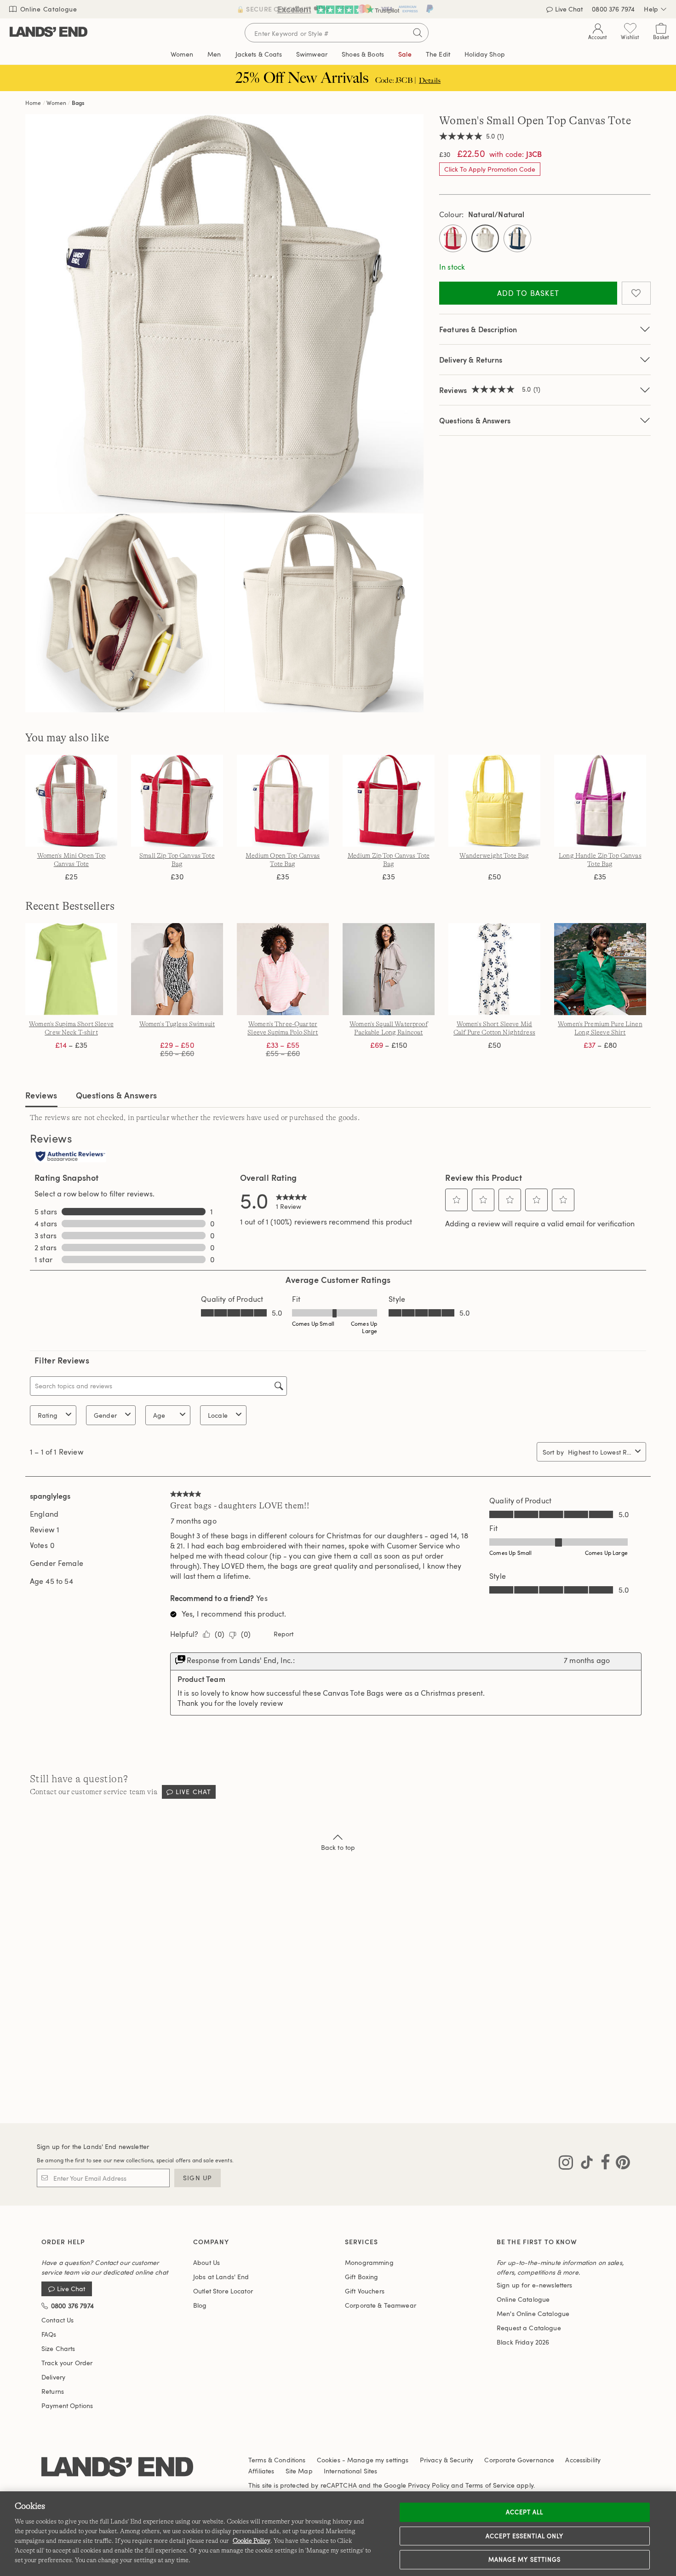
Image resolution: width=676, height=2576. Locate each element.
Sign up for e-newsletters (535, 2285)
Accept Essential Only (525, 2536)
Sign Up (198, 2178)
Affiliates (261, 2471)
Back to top (338, 1847)
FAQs (49, 2334)
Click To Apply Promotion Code (490, 169)
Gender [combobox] (105, 1415)
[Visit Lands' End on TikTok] (584, 2164)
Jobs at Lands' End (221, 2277)
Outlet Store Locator (223, 2291)
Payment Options (67, 2406)
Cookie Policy (252, 2541)
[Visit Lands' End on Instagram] (566, 2164)
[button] (457, 1200)
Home (33, 103)
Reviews (41, 1095)
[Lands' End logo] (117, 2467)
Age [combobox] (159, 1415)
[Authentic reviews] (70, 1157)
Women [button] (182, 54)
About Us (206, 2262)
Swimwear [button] (312, 54)
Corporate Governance (519, 2460)
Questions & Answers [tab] (117, 1095)
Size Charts (58, 2348)
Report (284, 1634)
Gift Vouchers (365, 2291)
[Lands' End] (49, 32)
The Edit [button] (438, 54)
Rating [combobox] (48, 1415)
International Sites (351, 2471)
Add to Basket (528, 293)
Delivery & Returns (471, 360)
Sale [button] (405, 54)
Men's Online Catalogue (533, 2313)
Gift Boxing (362, 2277)
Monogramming (369, 2262)
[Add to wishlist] (636, 293)
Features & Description (478, 329)
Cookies (329, 2460)
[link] (292, 1200)
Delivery (53, 2377)
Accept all (524, 2512)
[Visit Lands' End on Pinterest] (620, 2164)
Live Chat (193, 1792)
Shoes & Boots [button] (363, 54)
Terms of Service (490, 2485)
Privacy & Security (447, 2460)
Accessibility (583, 2460)
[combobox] (600, 1452)
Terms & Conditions (277, 2460)
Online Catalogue (48, 9)
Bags (78, 103)
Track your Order (67, 2363)
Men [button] (214, 54)
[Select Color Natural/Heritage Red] (453, 238)
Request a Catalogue (529, 2328)
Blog (200, 2305)
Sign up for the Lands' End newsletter (93, 2146)
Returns (53, 2391)
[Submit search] (418, 33)
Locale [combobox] (218, 1415)
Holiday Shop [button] (485, 54)
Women (56, 103)
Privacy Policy (429, 2485)
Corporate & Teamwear (381, 2305)
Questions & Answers (475, 420)
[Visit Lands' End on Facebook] (603, 2164)
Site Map (299, 2471)
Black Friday (523, 2342)
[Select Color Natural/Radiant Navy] (517, 238)
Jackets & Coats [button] (259, 54)
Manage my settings (524, 2559)
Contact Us (57, 2320)
